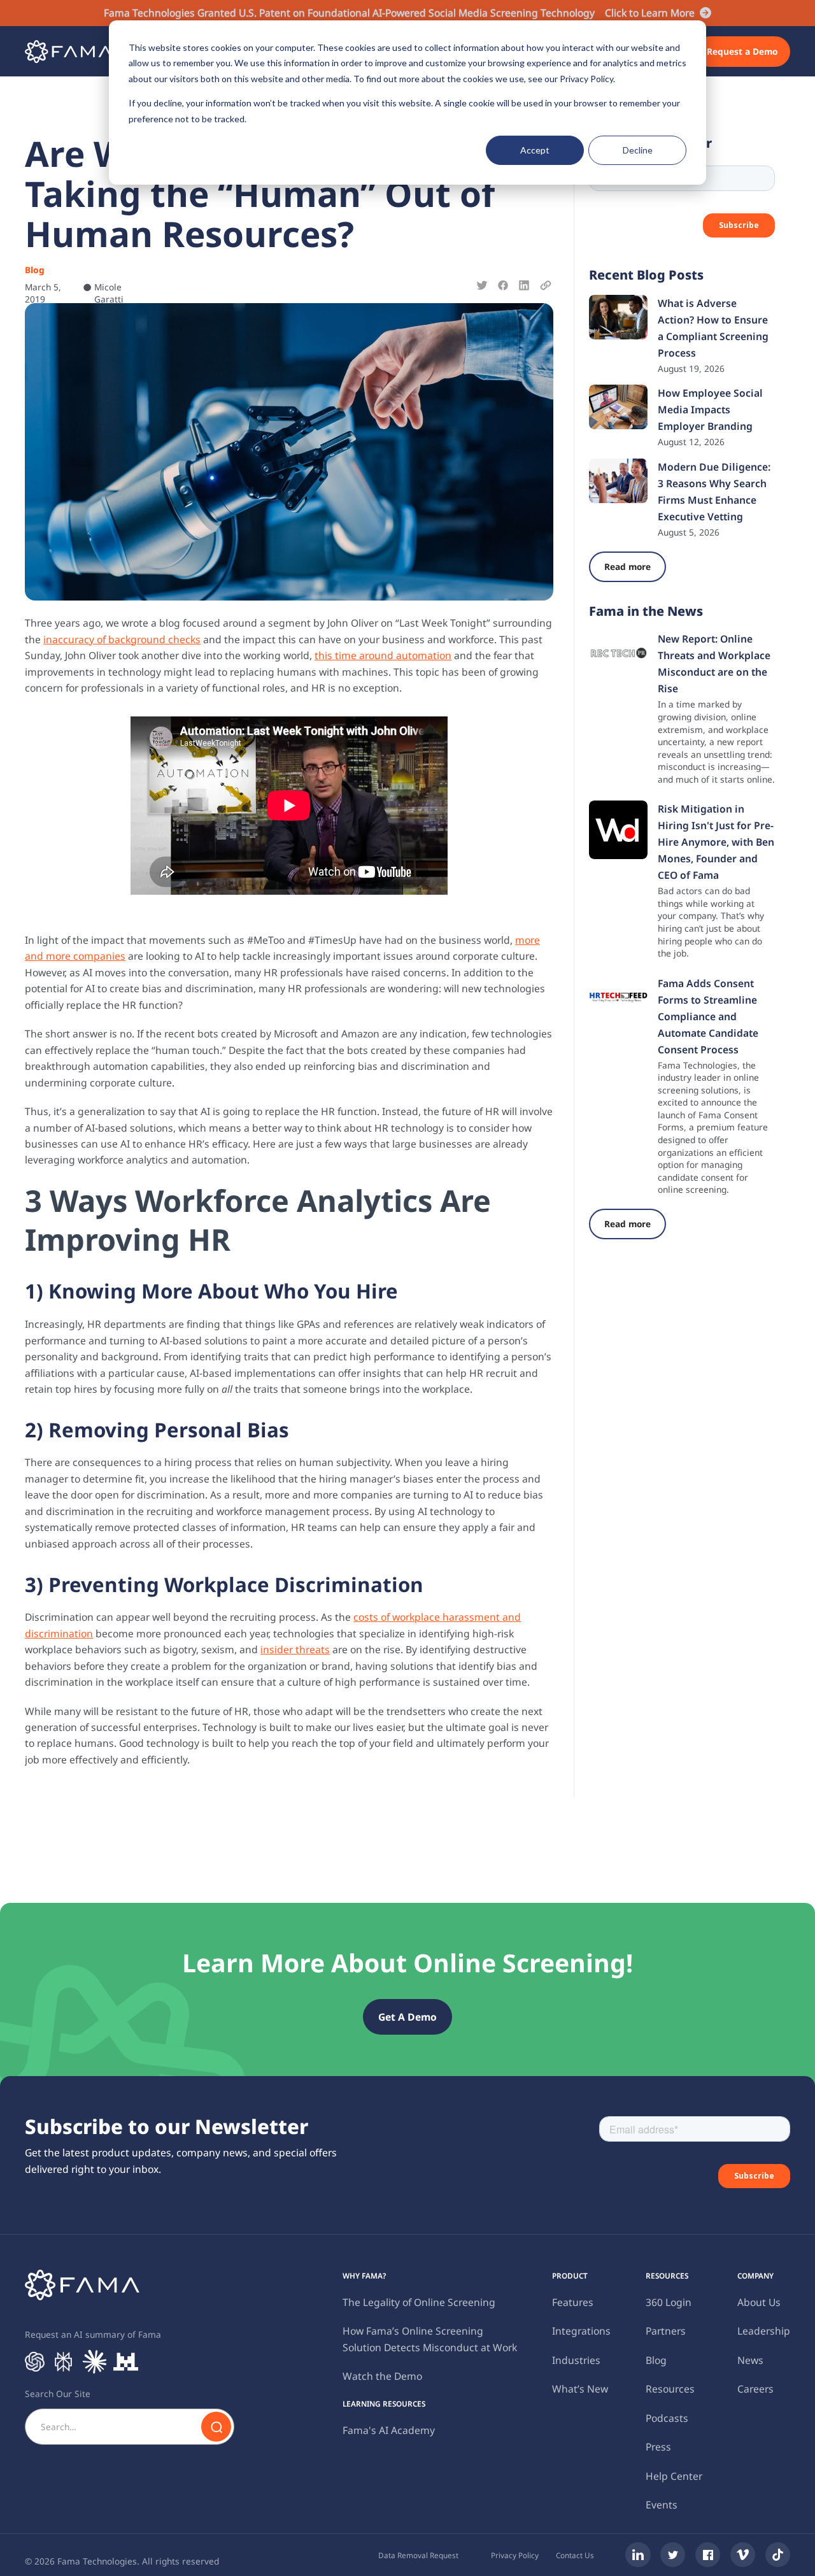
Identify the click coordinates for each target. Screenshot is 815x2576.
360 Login (669, 2302)
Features (573, 2302)
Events (662, 2505)
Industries (576, 2360)
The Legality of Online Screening (419, 2302)
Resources (670, 2389)
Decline (638, 150)
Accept (535, 150)
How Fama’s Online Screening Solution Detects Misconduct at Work (430, 2339)
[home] (68, 51)
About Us (759, 2302)
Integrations (581, 2331)
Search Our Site (58, 2394)
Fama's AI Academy (389, 2430)
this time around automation (383, 655)
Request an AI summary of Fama (93, 2334)
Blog (656, 2360)
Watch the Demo (382, 2376)
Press (658, 2447)
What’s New (580, 2389)
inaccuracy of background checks (122, 639)
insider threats (295, 1649)
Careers (755, 2389)
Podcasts (667, 2418)
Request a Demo (742, 51)
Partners (666, 2331)
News (750, 2360)
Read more (627, 566)
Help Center (674, 2476)
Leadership (764, 2331)
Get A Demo (407, 2017)
